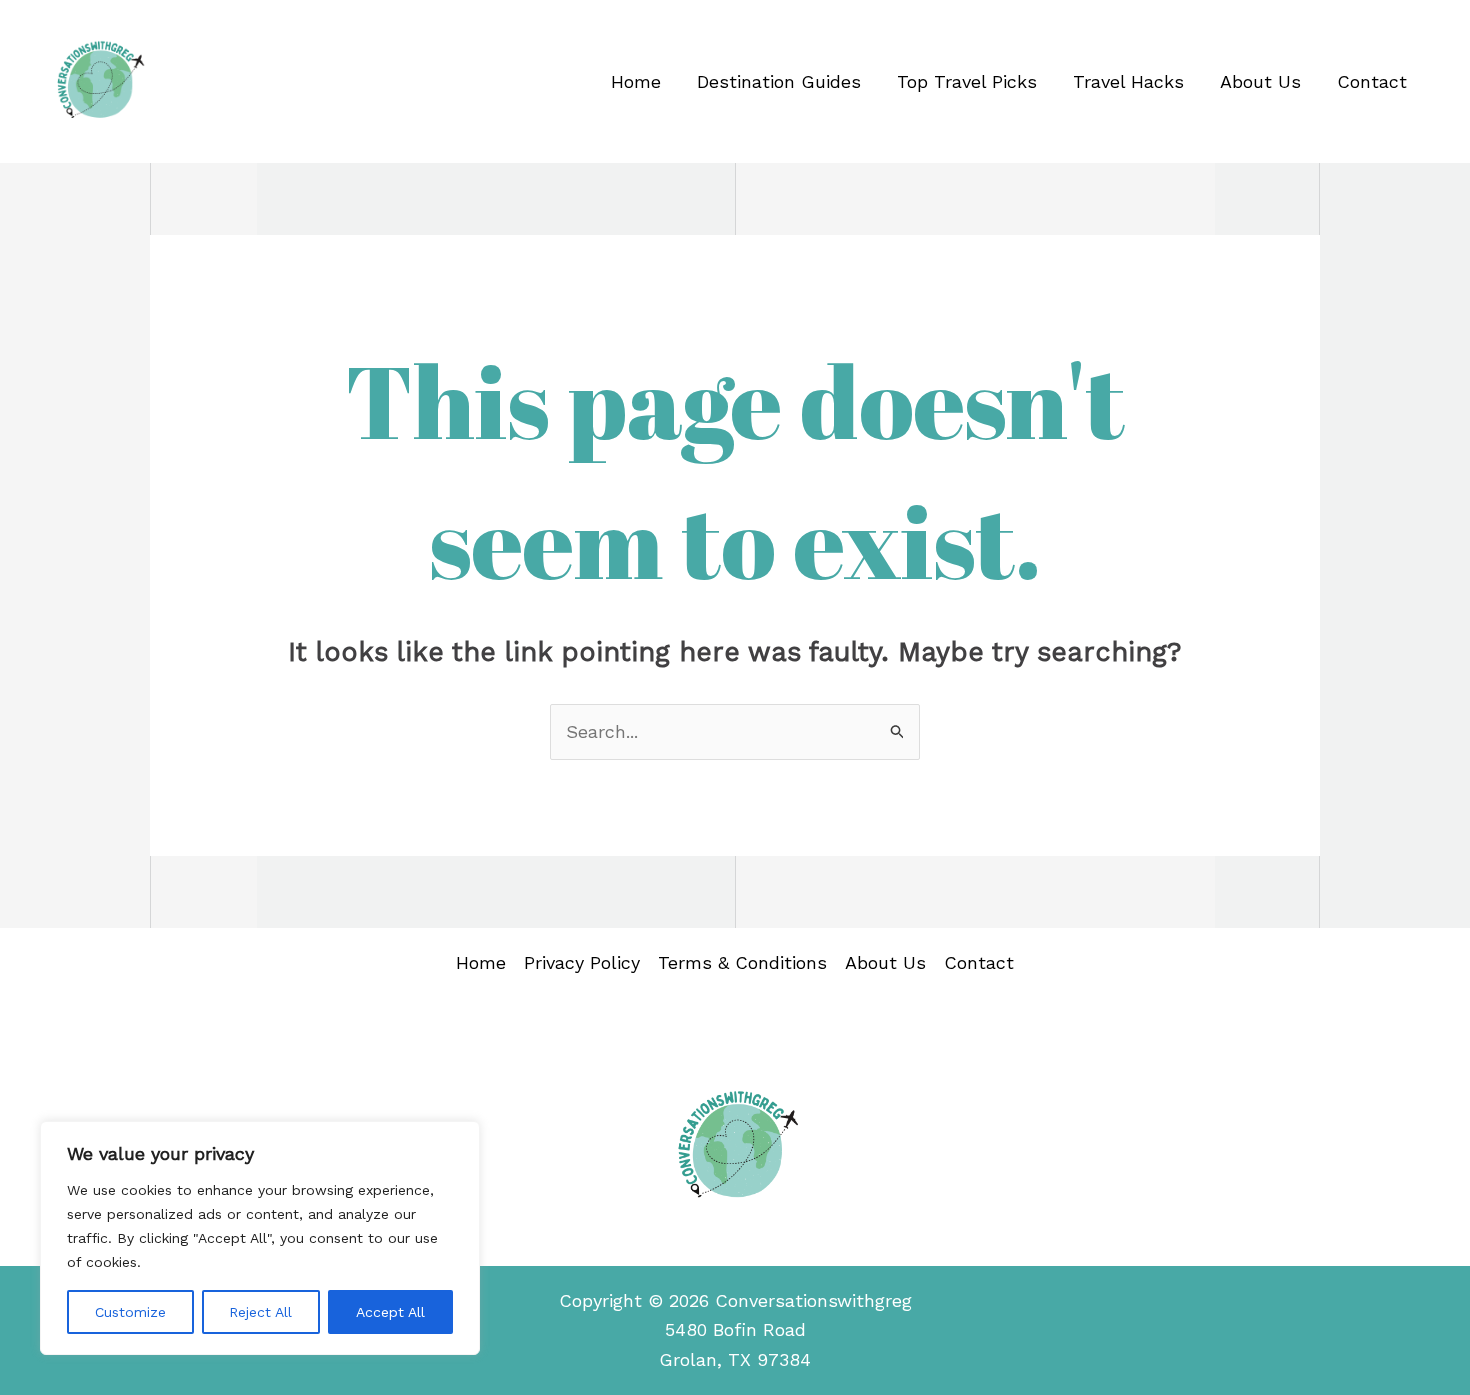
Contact (1372, 81)
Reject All (260, 1312)
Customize (130, 1312)
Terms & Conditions (742, 962)
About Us (1260, 81)
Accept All (390, 1312)
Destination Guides (779, 81)
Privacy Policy (582, 962)
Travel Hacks (1128, 81)
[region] (260, 1238)
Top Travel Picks (967, 81)
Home (636, 81)
